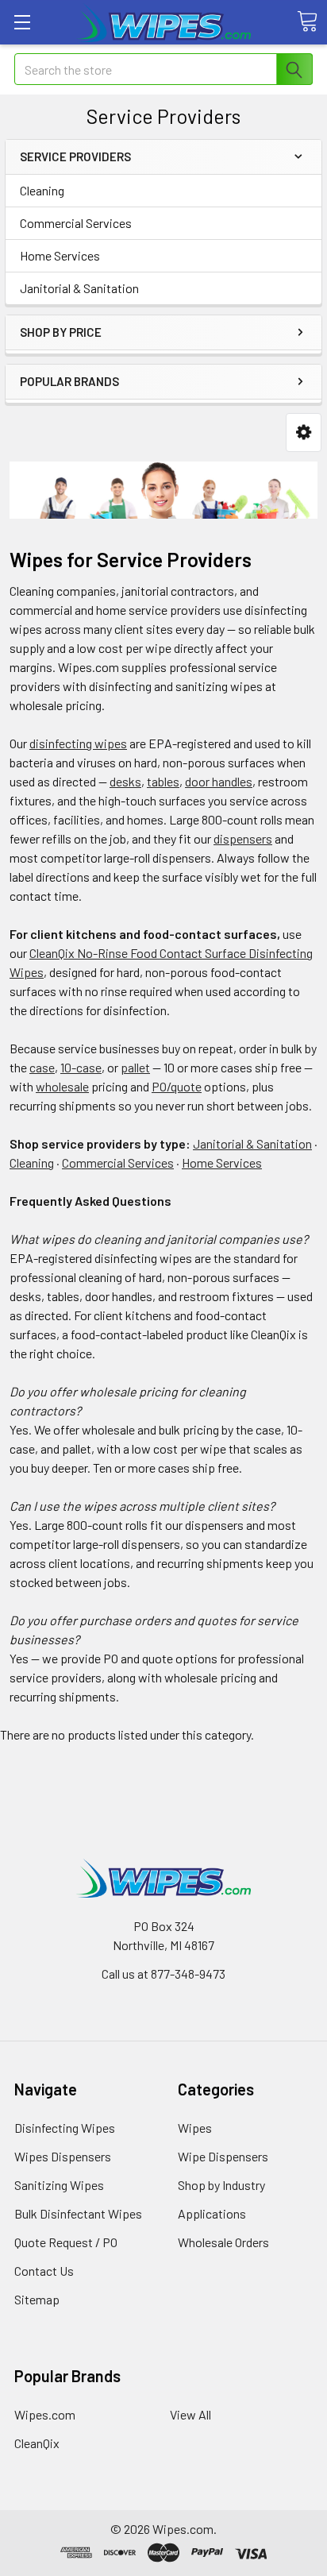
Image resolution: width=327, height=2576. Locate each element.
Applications (212, 2213)
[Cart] (307, 21)
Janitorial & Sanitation (79, 288)
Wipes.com (45, 2414)
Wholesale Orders (223, 2242)
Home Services (60, 255)
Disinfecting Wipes (65, 2128)
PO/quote (177, 1086)
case (42, 1067)
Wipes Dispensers (63, 2156)
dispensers (243, 838)
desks (125, 781)
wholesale (62, 1086)
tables (163, 781)
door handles (219, 781)
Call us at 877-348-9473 (163, 1974)
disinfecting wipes (78, 743)
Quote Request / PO (66, 2242)
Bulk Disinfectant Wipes (78, 2213)
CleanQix (37, 2443)
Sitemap (37, 2299)
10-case (81, 1067)
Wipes (195, 2128)
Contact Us (44, 2271)
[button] (304, 433)
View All (190, 2414)
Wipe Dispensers (223, 2156)
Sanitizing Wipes (59, 2185)
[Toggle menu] (22, 22)
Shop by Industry (221, 2185)
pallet (135, 1067)
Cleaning (42, 190)
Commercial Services (76, 223)
